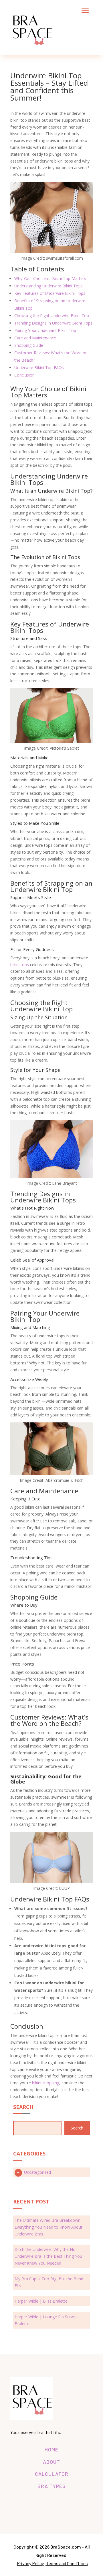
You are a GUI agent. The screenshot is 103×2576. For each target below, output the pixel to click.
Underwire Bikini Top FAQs (39, 368)
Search (77, 2128)
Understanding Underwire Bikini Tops (48, 286)
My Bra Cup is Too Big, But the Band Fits (49, 2282)
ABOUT (51, 2462)
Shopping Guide (29, 345)
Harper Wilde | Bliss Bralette (41, 2301)
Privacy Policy (30, 2563)
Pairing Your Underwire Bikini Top (45, 330)
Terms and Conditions (67, 2563)
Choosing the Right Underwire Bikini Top (52, 316)
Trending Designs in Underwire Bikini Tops (53, 323)
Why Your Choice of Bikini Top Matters (50, 278)
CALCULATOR (52, 2474)
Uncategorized (37, 2172)
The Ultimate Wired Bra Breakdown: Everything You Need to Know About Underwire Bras (48, 2227)
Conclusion (24, 375)
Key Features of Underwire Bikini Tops (50, 293)
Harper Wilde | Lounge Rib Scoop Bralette (46, 2320)
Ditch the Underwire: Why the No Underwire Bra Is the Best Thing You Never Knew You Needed (48, 2256)
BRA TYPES (52, 2486)
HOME (51, 2449)
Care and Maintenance (35, 338)
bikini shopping (46, 2083)
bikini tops (20, 965)
